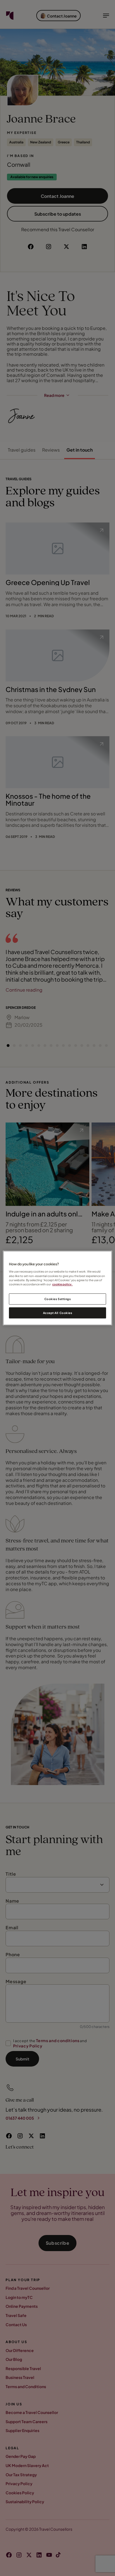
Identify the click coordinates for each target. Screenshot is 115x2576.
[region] (57, 1288)
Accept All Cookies (57, 1313)
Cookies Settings (57, 1299)
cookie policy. (62, 1284)
